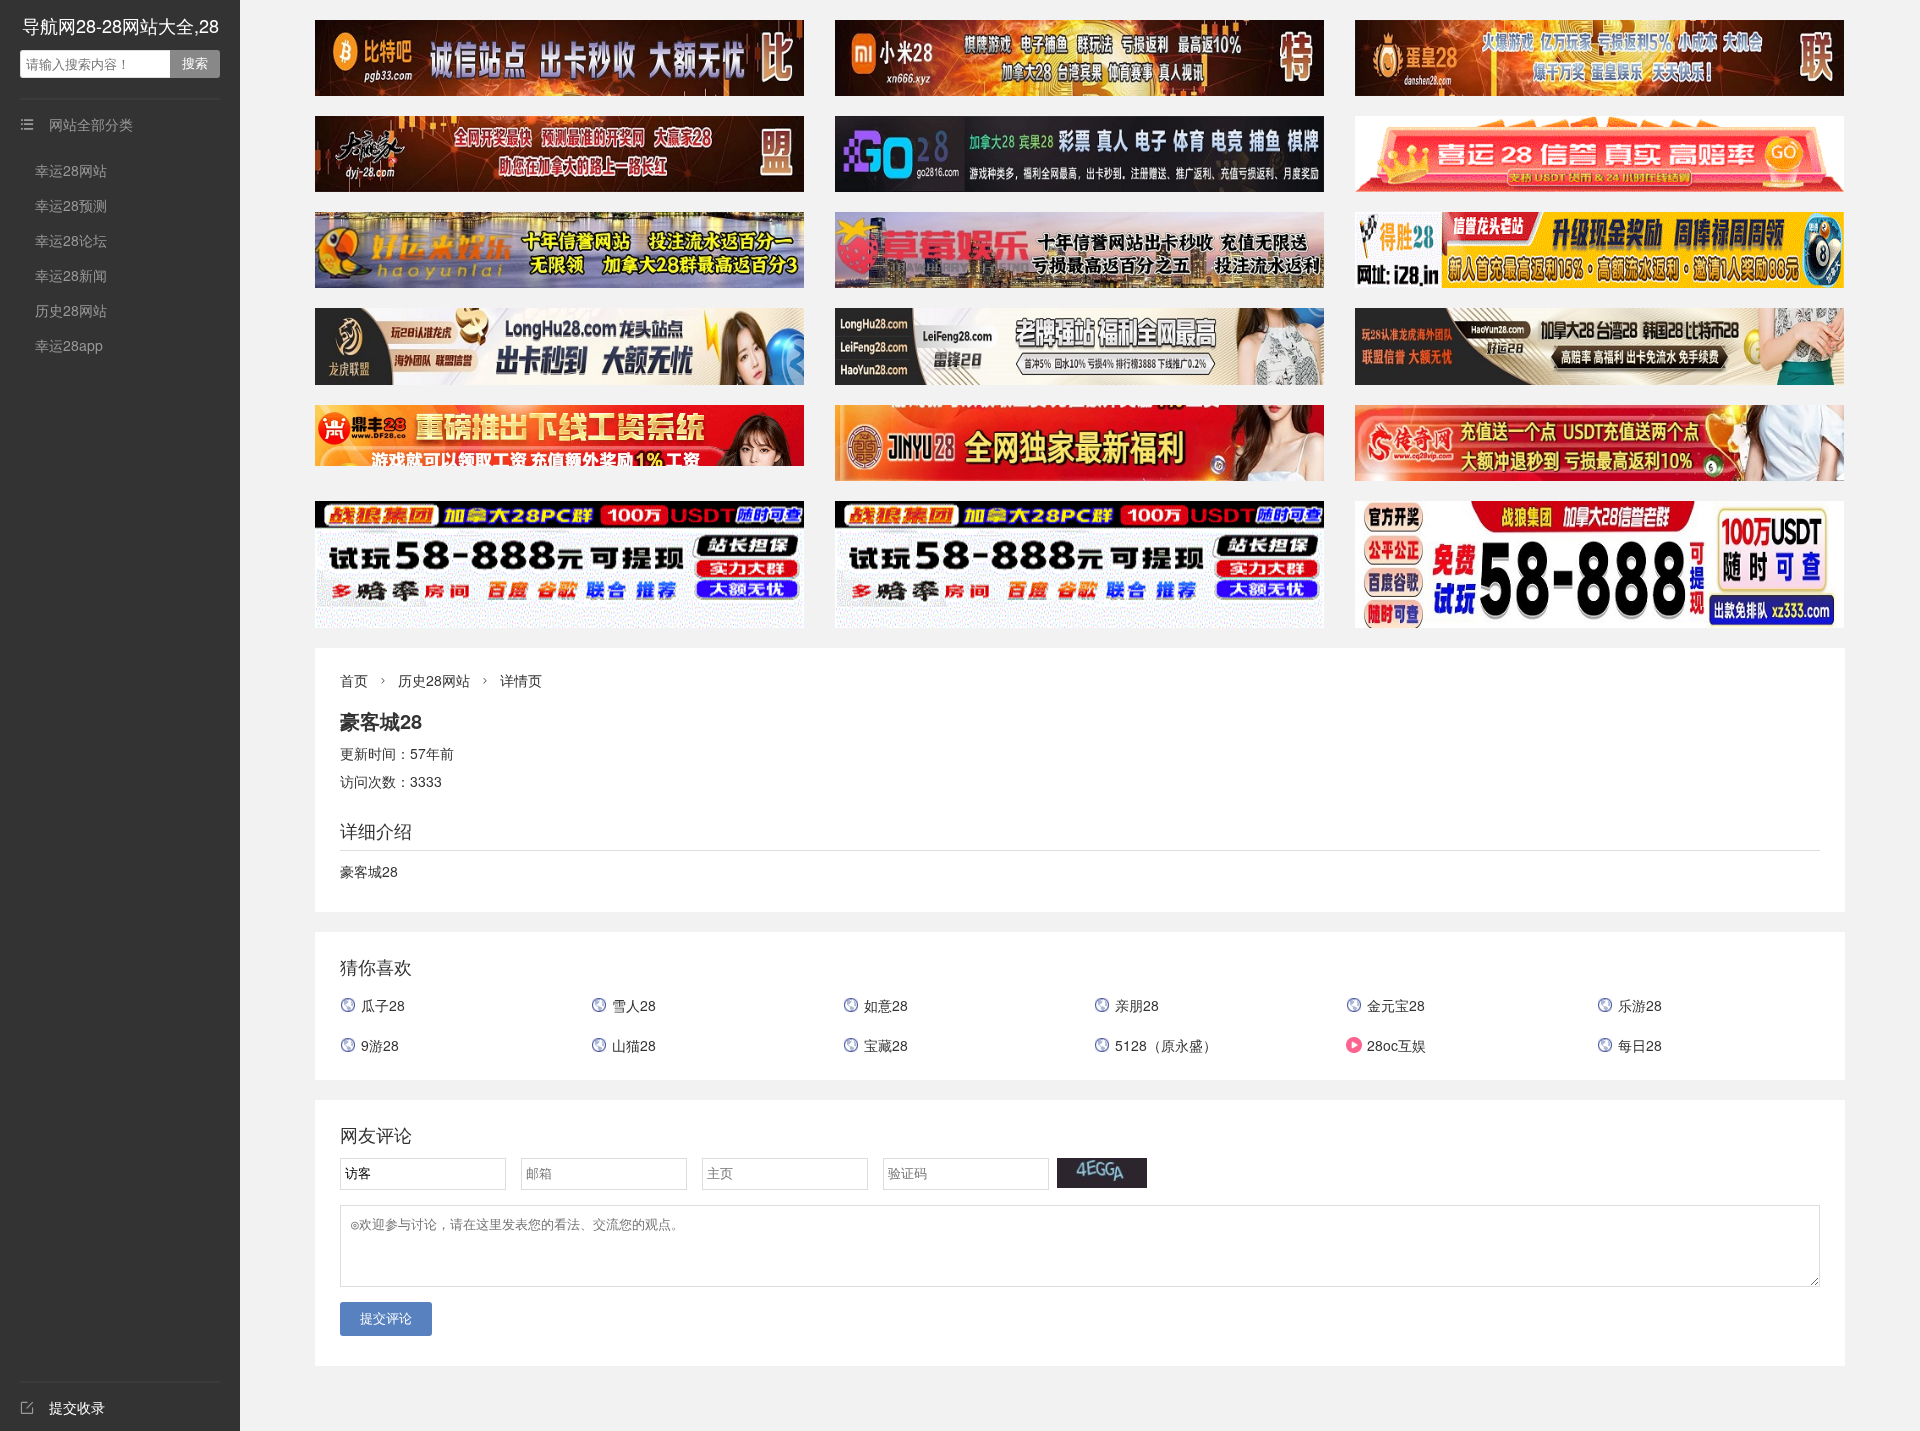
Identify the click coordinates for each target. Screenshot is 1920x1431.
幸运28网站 (71, 170)
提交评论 (386, 1318)
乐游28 (1640, 1005)
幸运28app (69, 345)
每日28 (1640, 1045)
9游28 (380, 1045)
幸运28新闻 (71, 275)
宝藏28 (886, 1045)
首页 (354, 680)
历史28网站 (71, 310)
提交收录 (62, 1407)
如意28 (886, 1005)
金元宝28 (1396, 1005)
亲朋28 (1137, 1005)
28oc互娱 (1396, 1045)
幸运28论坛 (71, 240)
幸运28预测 (71, 205)
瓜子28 (383, 1005)
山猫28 (634, 1045)
